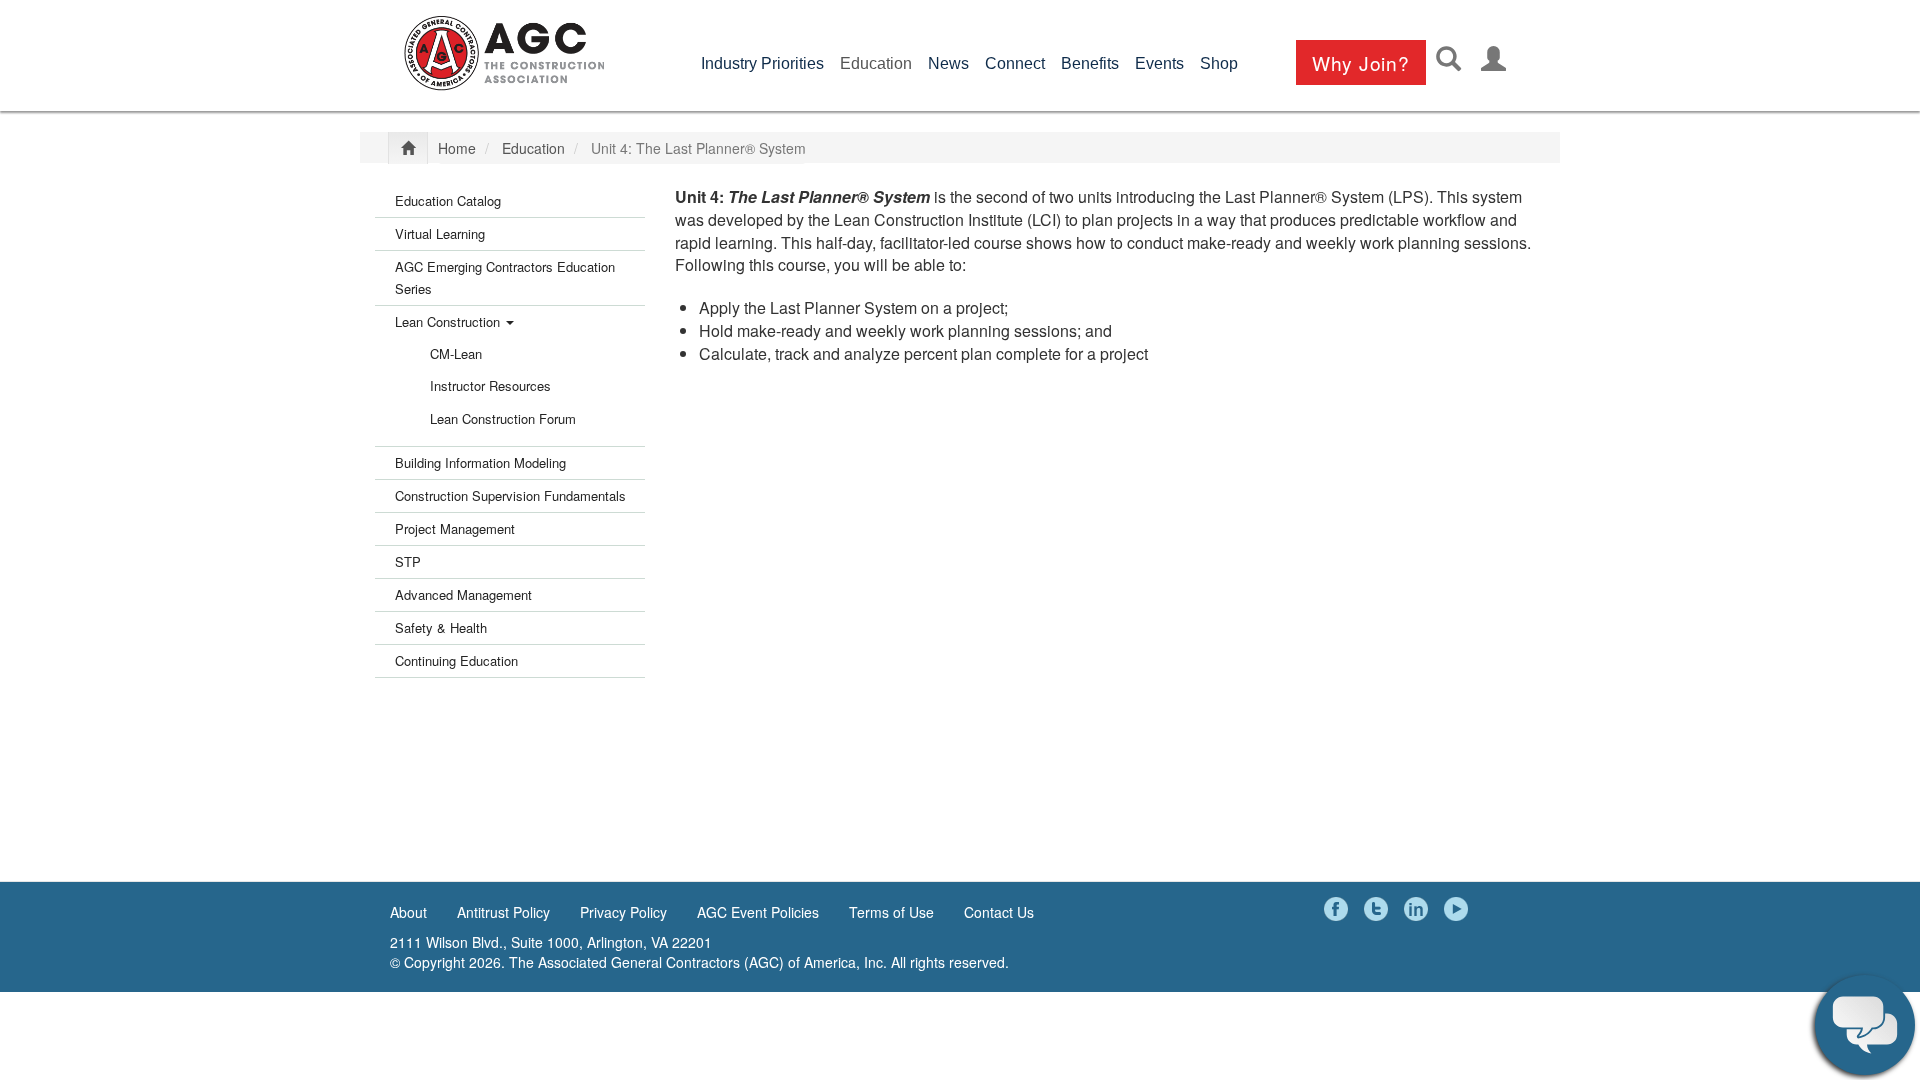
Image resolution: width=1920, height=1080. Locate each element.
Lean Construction (449, 321)
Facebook (1339, 909)
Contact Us (999, 912)
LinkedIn (1419, 909)
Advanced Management (463, 594)
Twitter (1379, 909)
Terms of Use (891, 912)
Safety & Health (441, 627)
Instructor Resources (490, 385)
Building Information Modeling (480, 462)
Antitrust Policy (503, 912)
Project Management (455, 528)
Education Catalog (448, 200)
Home (457, 148)
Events (1159, 63)
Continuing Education (456, 660)
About (408, 912)
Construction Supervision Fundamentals (510, 495)
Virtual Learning (440, 233)
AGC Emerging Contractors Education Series (505, 277)
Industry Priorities (762, 63)
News (948, 63)
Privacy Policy (623, 912)
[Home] (504, 53)
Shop (1219, 63)
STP (408, 561)
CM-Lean (456, 353)
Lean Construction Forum (503, 418)
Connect (1015, 63)
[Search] (1448, 58)
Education (876, 63)
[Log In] (1493, 58)
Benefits (1090, 63)
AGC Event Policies (758, 912)
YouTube (1459, 909)
